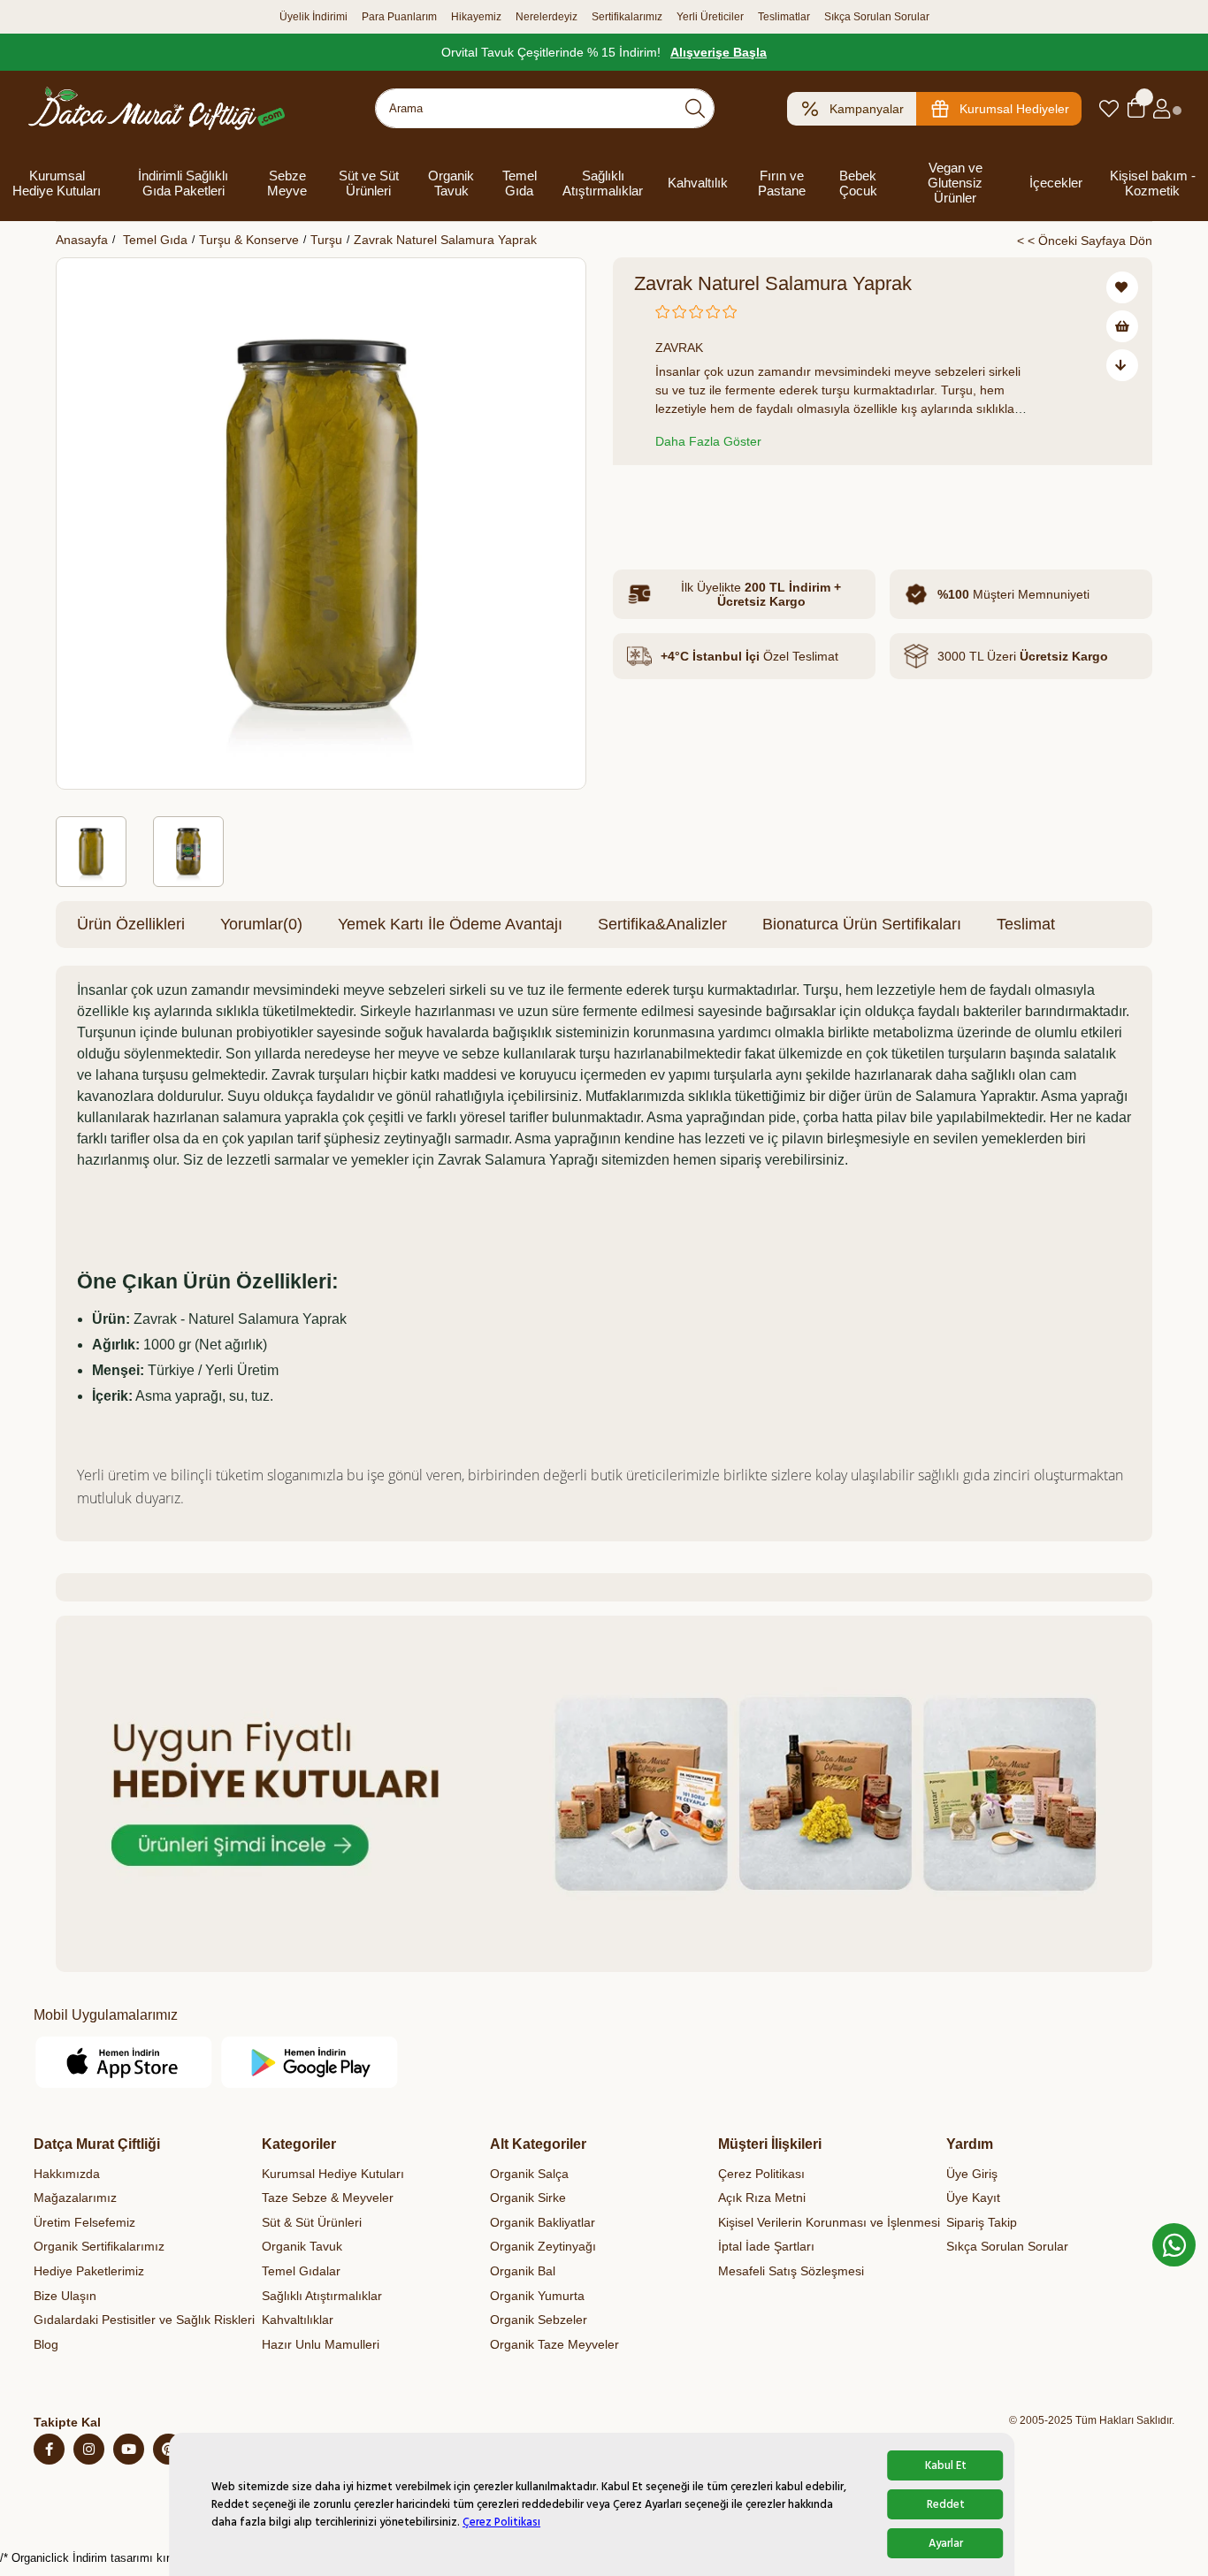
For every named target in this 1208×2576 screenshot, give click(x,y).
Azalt (652, 503)
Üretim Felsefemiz (84, 2222)
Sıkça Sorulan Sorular (877, 17)
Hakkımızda (67, 2174)
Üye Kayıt (973, 2198)
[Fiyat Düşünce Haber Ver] (1122, 365)
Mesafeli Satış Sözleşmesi (791, 2271)
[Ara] (695, 108)
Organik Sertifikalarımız (99, 2246)
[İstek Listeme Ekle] (1122, 326)
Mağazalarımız (75, 2198)
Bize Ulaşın (65, 2296)
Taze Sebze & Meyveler (328, 2198)
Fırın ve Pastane (782, 183)
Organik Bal (523, 2271)
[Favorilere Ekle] (1122, 287)
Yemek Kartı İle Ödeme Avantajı (450, 924)
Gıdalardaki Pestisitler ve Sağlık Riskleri (144, 2320)
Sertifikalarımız (627, 17)
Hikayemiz (476, 17)
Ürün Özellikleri (131, 924)
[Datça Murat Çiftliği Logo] (157, 108)
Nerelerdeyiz (547, 17)
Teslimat (1026, 924)
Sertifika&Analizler (662, 924)
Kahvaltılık (698, 183)
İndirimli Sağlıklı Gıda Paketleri (183, 183)
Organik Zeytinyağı (543, 2246)
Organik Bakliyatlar (543, 2222)
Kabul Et (946, 2465)
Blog (46, 2344)
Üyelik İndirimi (313, 17)
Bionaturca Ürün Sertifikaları (862, 924)
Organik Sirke (528, 2198)
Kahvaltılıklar (298, 2320)
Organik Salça (529, 2174)
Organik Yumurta (537, 2296)
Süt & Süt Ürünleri (312, 2222)
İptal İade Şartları (766, 2246)
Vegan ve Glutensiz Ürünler (955, 183)
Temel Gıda (520, 183)
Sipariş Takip (982, 2222)
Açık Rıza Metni (762, 2198)
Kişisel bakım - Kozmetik (1153, 183)
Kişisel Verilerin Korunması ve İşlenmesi (829, 2222)
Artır (742, 503)
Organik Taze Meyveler (554, 2344)
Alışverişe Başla (719, 52)
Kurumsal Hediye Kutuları (57, 183)
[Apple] (124, 2062)
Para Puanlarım (399, 17)
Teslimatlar (784, 17)
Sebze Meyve (287, 183)
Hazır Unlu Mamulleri (321, 2344)
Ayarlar (946, 2543)
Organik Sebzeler (539, 2320)
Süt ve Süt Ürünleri (369, 183)
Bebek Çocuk (858, 183)
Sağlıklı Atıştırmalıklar (603, 183)
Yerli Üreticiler (710, 17)
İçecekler (1056, 183)
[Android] (310, 2062)
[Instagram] (89, 2449)
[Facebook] (49, 2449)
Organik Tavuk (451, 183)
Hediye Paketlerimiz (89, 2271)
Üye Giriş (972, 2174)
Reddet (946, 2504)
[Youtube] (129, 2449)
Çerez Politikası (501, 2522)
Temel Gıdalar (301, 2271)
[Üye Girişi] (1162, 109)
